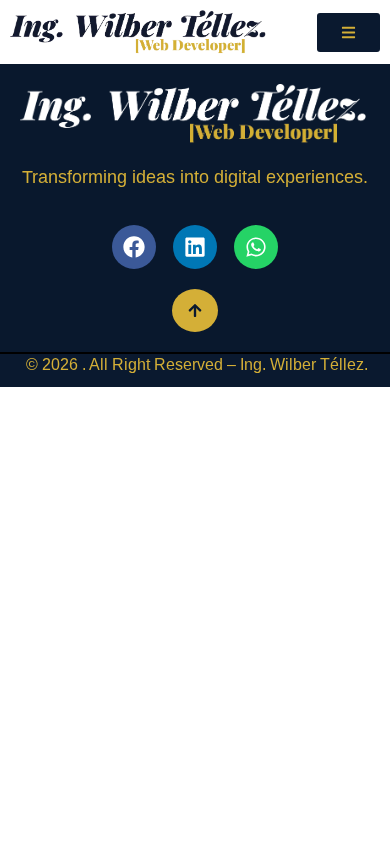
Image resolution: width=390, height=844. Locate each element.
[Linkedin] (195, 247)
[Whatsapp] (256, 247)
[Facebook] (134, 247)
